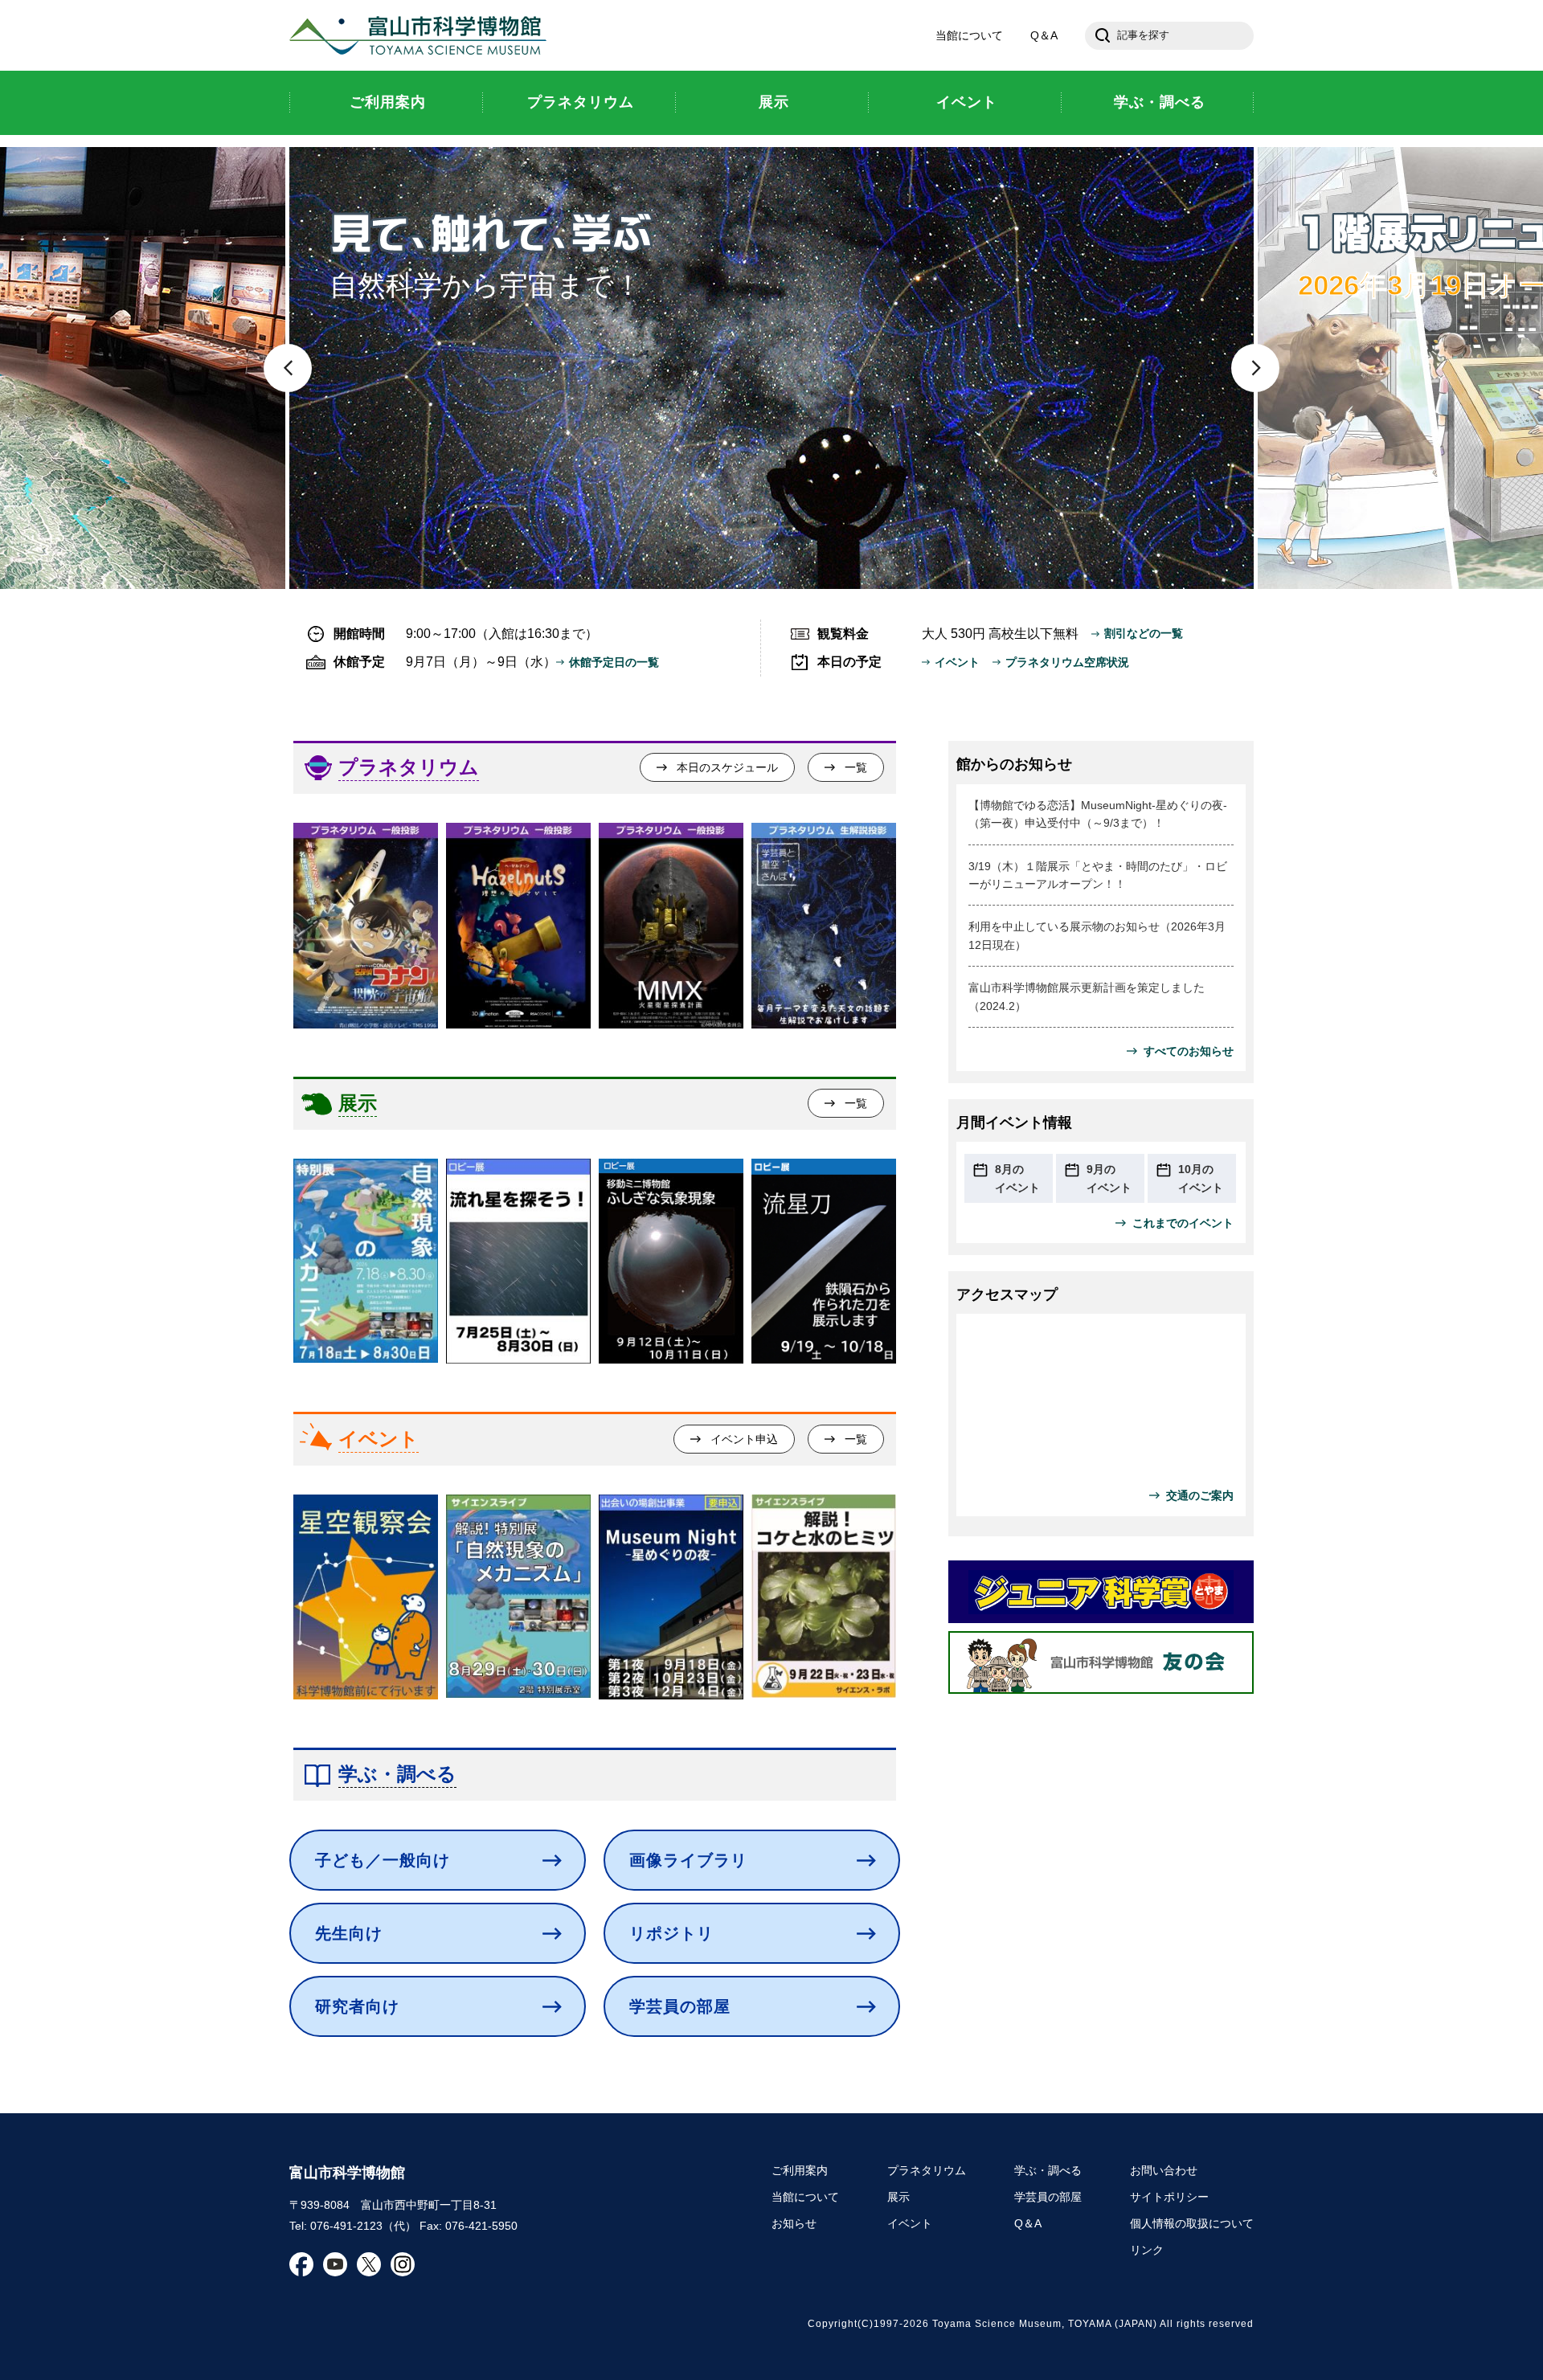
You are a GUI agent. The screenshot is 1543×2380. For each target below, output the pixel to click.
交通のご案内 (1200, 1495)
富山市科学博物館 (422, 35)
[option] (366, 925)
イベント (957, 662)
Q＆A (1044, 35)
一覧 (856, 767)
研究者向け (357, 2006)
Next (1255, 368)
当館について (969, 35)
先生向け (349, 1933)
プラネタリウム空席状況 (1067, 662)
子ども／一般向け (383, 1860)
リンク (1147, 2250)
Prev (288, 368)
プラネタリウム (409, 767)
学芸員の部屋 (680, 2006)
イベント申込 (744, 1439)
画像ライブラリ (688, 1860)
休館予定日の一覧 (614, 662)
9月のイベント (1109, 1178)
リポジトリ (671, 1933)
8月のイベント (1017, 1178)
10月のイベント (1201, 1178)
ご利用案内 (800, 2170)
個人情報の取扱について (1192, 2223)
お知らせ (794, 2223)
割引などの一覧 (1144, 633)
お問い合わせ (1164, 2170)
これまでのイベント (1183, 1223)
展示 (358, 1103)
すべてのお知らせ (1189, 1051)
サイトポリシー (1169, 2197)
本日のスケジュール (727, 767)
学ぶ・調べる (397, 1774)
